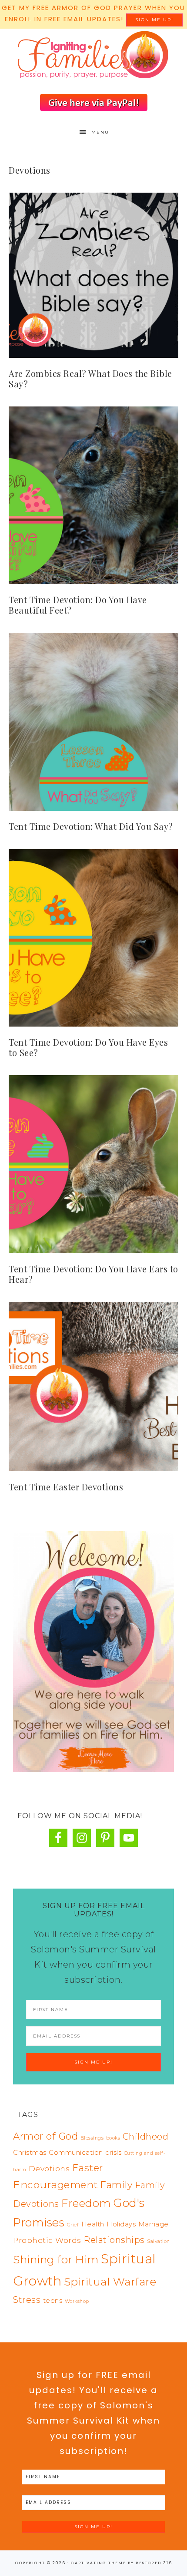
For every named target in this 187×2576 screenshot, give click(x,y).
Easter (88, 2168)
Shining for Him (56, 2259)
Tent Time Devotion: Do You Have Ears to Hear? (93, 1274)
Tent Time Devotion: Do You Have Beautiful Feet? (78, 605)
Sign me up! (154, 20)
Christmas (30, 2153)
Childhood (146, 2137)
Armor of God (45, 2136)
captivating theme (99, 2563)
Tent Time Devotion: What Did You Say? (91, 826)
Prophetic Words (47, 2240)
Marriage (154, 2224)
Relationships (114, 2240)
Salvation (159, 2241)
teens (53, 2301)
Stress (27, 2300)
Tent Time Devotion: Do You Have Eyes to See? (88, 1047)
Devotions (49, 2168)
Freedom (86, 2203)
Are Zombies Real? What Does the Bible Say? (90, 378)
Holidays (121, 2224)
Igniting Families (94, 56)
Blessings (92, 2138)
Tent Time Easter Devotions (66, 1487)
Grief (73, 2225)
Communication (76, 2153)
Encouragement (55, 2185)
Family (116, 2185)
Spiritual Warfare (110, 2282)
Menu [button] (100, 132)
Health (93, 2224)
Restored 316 (154, 2563)
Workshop (77, 2301)
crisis (113, 2153)
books (113, 2138)
